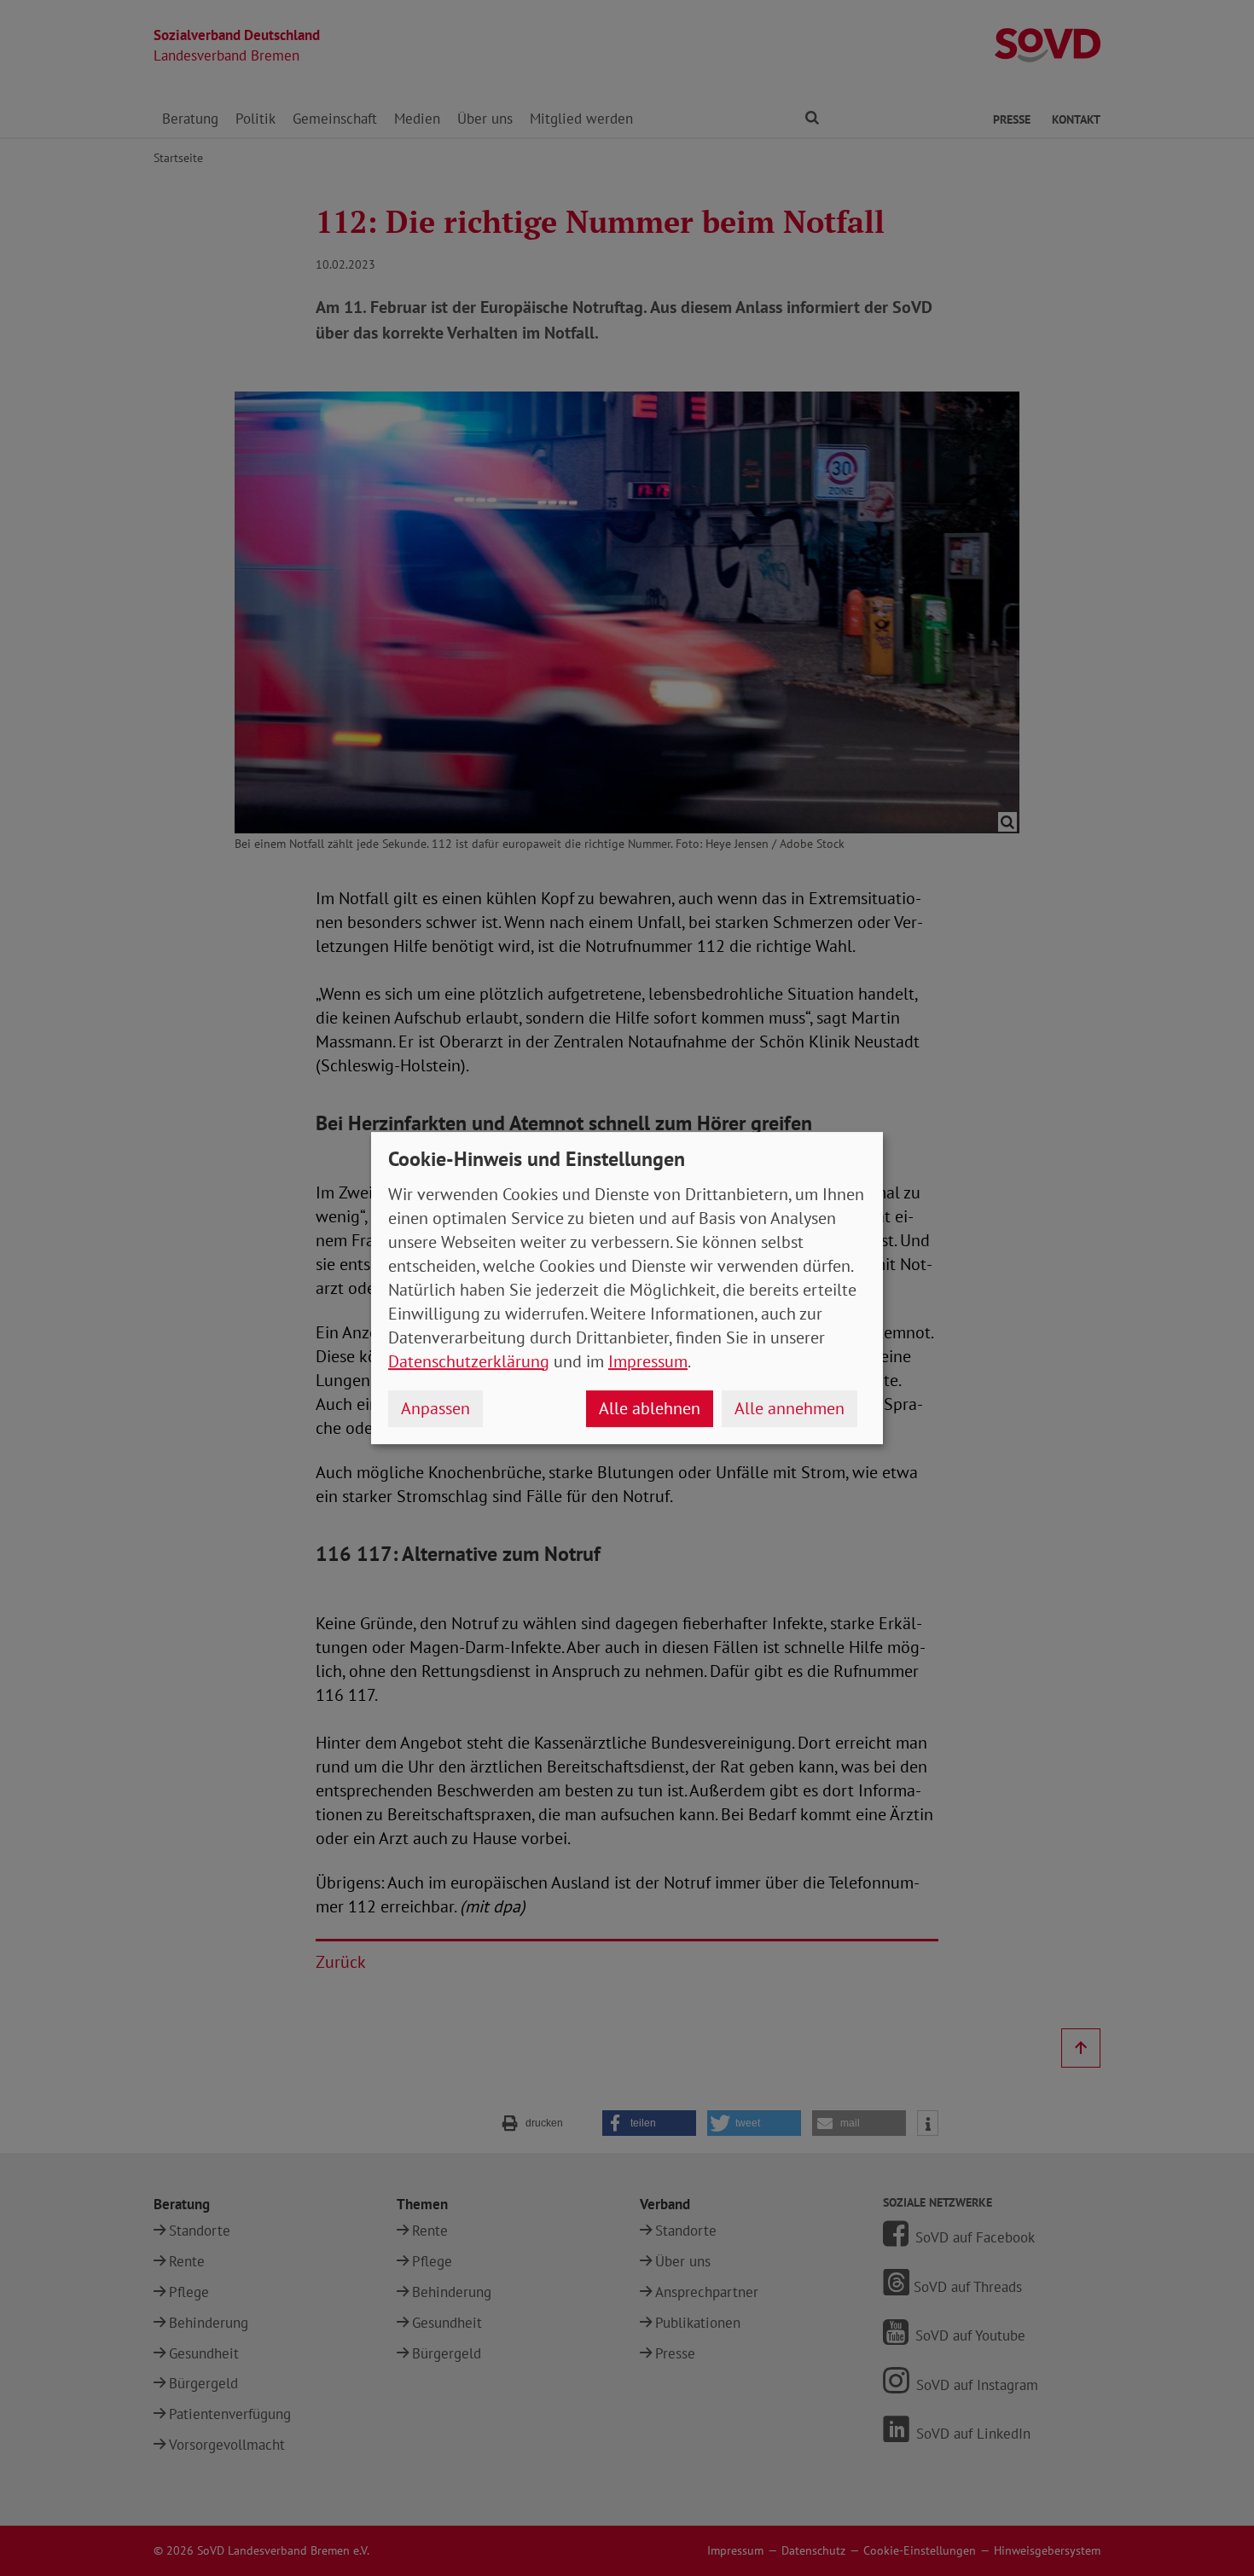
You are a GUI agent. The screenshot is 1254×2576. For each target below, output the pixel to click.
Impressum (648, 1361)
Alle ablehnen (650, 1408)
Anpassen (435, 1408)
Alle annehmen (790, 1408)
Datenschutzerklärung (469, 1361)
